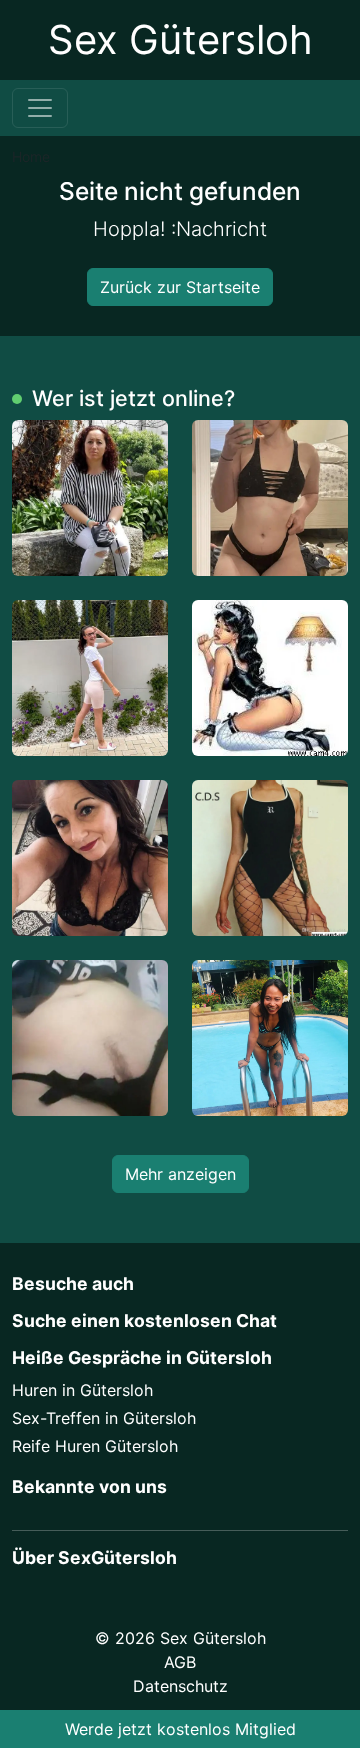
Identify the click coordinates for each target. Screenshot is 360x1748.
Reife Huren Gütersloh (95, 1446)
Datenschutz (180, 1686)
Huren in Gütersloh (82, 1390)
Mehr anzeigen (180, 1174)
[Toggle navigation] (40, 108)
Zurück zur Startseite (180, 287)
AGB (180, 1662)
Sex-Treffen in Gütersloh (104, 1418)
